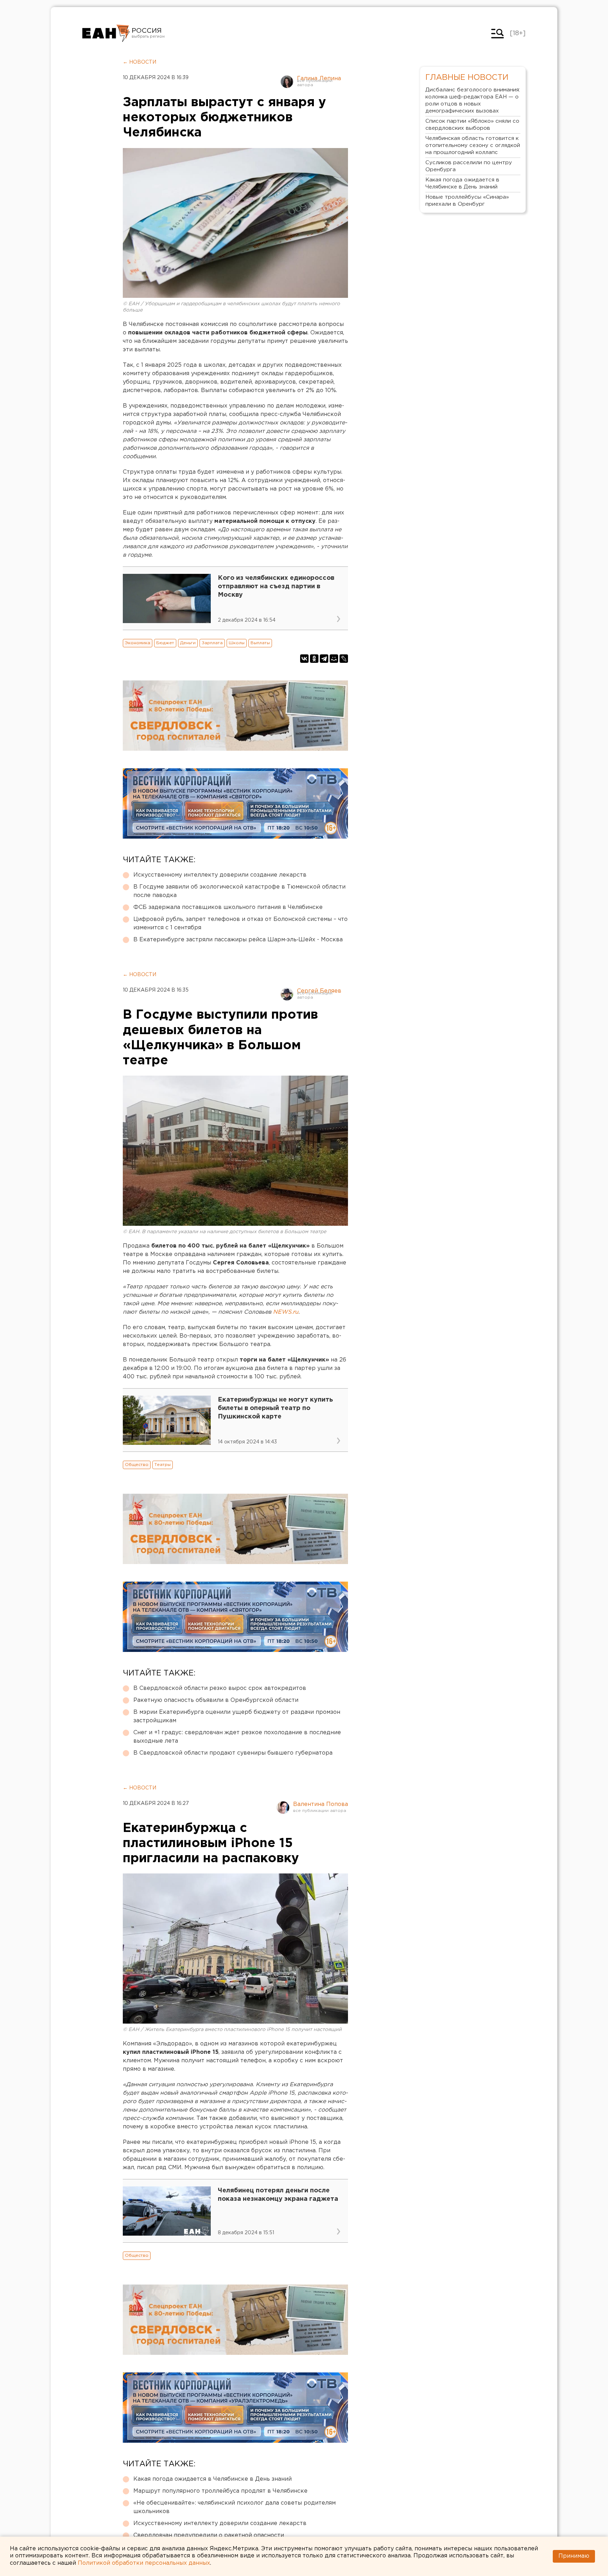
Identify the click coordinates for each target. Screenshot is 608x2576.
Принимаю (574, 2556)
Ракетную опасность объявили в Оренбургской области (216, 1700)
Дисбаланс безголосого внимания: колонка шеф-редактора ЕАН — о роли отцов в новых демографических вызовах (473, 100)
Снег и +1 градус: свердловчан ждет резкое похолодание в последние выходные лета (237, 1737)
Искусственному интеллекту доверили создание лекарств (220, 875)
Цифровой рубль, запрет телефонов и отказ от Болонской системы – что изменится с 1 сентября (240, 924)
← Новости (140, 62)
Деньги (188, 643)
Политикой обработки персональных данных (144, 2563)
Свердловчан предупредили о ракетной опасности (209, 2535)
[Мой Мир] (334, 659)
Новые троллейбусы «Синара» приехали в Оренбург (467, 201)
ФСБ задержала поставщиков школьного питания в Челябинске (228, 907)
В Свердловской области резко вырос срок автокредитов (220, 1688)
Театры (163, 1465)
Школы (237, 643)
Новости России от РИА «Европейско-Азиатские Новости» (106, 33)
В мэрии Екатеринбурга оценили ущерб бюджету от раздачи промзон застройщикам (237, 1716)
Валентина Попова (321, 1804)
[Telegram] (324, 659)
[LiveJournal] (344, 659)
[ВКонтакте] (304, 659)
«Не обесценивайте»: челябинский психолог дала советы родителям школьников (235, 2507)
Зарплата (212, 643)
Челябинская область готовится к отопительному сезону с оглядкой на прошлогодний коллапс (473, 145)
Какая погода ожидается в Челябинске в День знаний (213, 2479)
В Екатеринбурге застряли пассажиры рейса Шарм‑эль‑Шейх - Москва (238, 940)
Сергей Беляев (319, 991)
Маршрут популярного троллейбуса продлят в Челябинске (220, 2491)
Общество (137, 1465)
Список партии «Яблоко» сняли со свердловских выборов (472, 125)
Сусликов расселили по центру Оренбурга (469, 166)
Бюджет (165, 643)
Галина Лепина (319, 79)
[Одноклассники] (314, 659)
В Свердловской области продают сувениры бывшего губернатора (233, 1753)
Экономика (138, 643)
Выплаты (260, 643)
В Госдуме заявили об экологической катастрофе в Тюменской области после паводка (239, 891)
